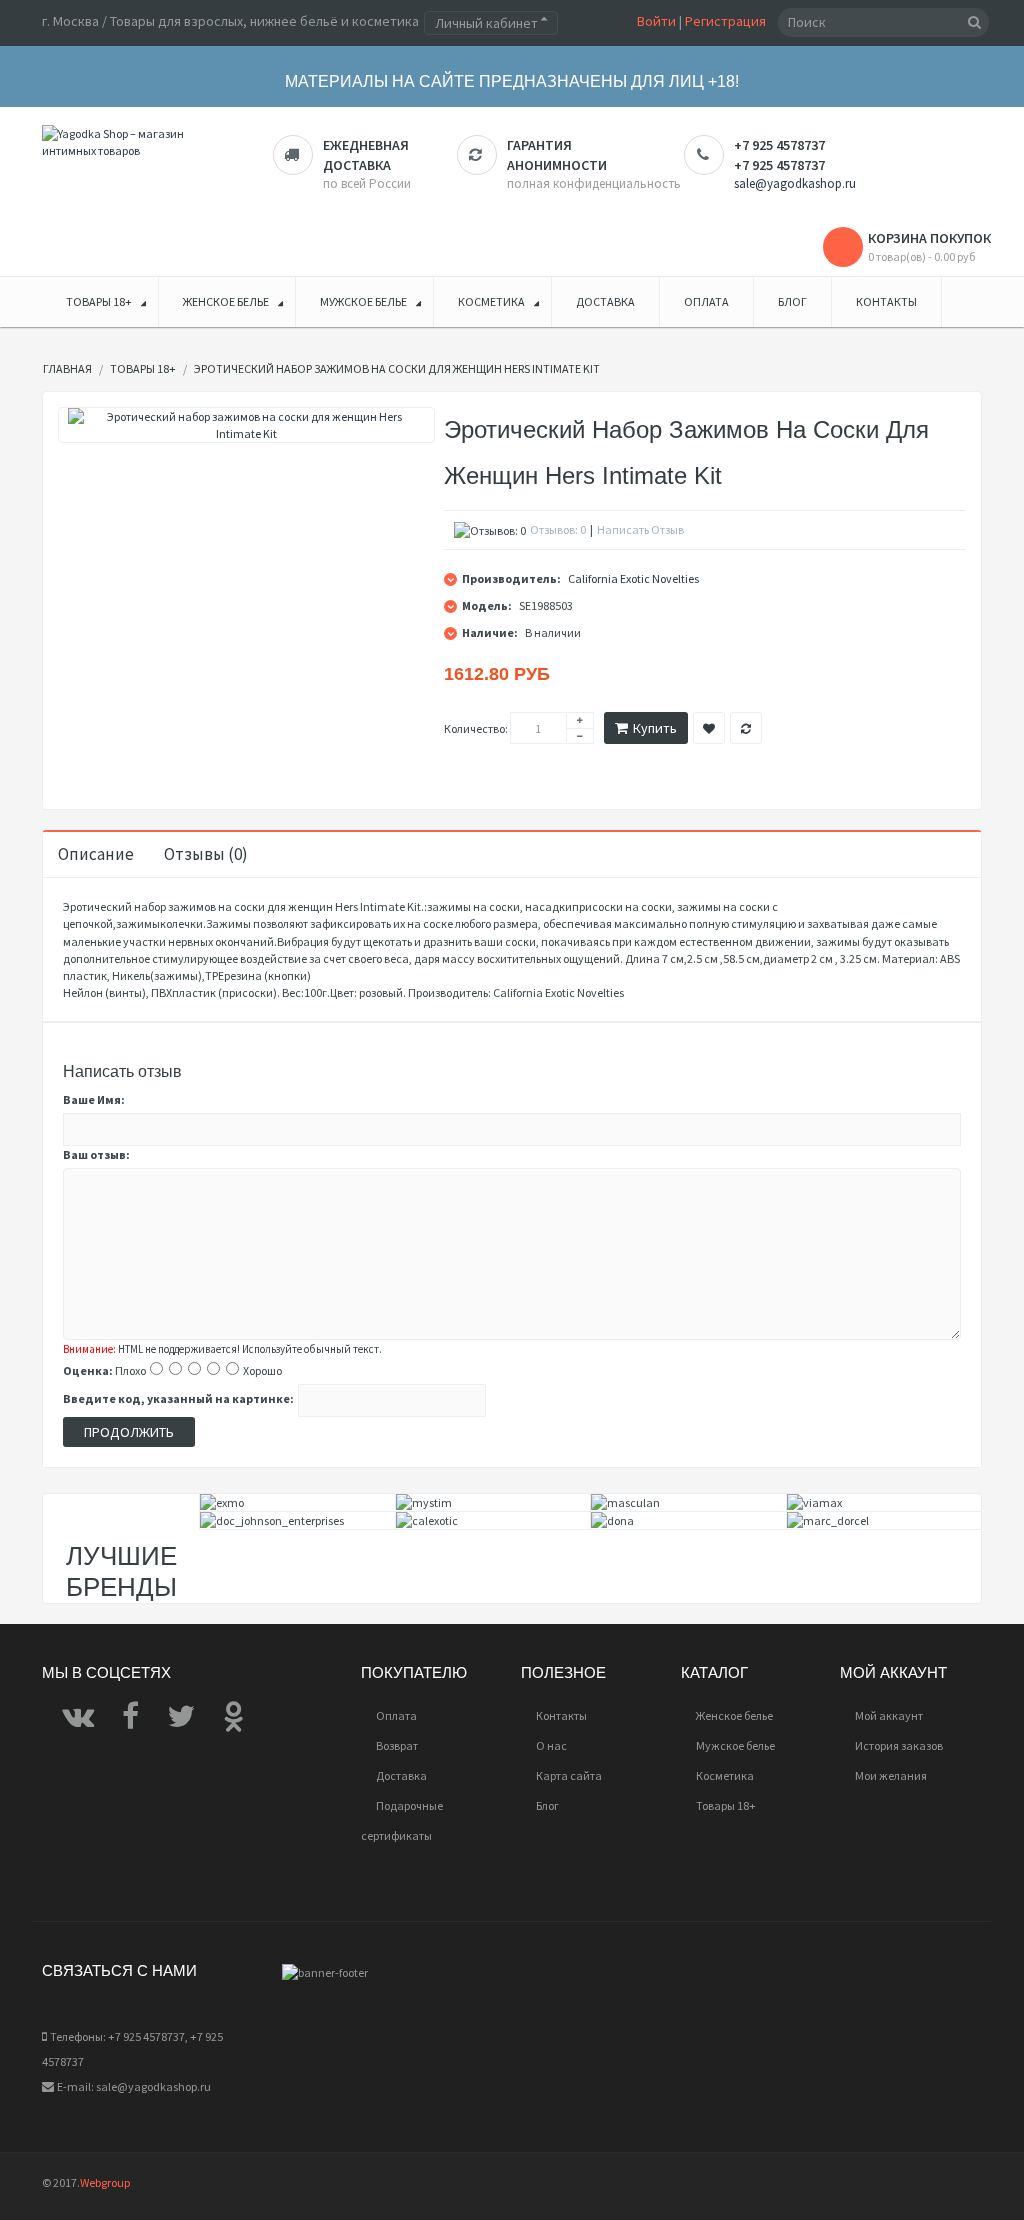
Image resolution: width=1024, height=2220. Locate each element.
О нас (551, 1745)
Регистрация (725, 21)
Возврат (397, 1745)
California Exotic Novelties (633, 578)
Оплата (396, 1715)
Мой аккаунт (889, 1715)
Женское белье (734, 1715)
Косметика (725, 1775)
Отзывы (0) (206, 854)
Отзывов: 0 (558, 529)
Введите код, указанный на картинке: (178, 1398)
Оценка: (88, 1370)
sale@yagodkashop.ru (795, 183)
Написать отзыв (640, 529)
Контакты (561, 1715)
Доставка (401, 1775)
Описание (96, 854)
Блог (547, 1805)
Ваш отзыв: (96, 1154)
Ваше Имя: (94, 1099)
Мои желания (891, 1775)
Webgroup (105, 2182)
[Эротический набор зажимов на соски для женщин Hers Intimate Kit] (246, 425)
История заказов (899, 1745)
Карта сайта (569, 1775)
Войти (656, 21)
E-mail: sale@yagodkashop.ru (134, 2086)
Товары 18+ (726, 1805)
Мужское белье (735, 1745)
